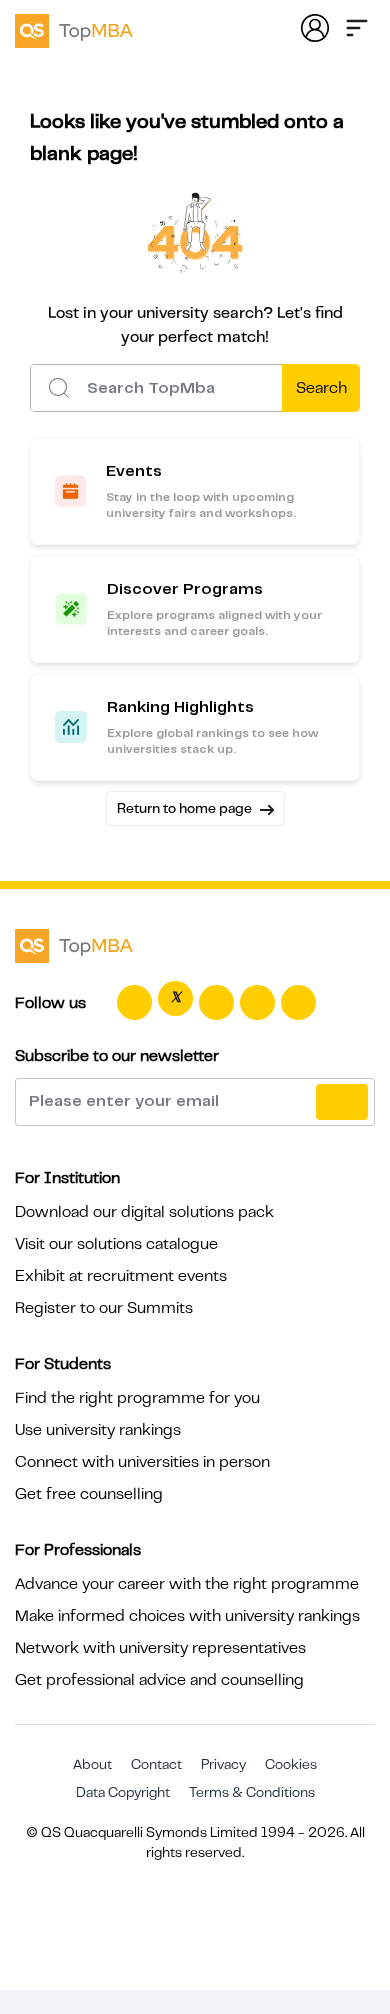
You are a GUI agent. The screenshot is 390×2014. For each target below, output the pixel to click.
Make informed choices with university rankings (187, 1616)
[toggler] (357, 26)
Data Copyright (123, 1792)
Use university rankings (98, 1430)
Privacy (223, 1764)
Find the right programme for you (137, 1398)
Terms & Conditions (252, 1792)
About (92, 1764)
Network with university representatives (160, 1648)
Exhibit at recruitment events (121, 1276)
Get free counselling (89, 1494)
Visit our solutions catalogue (116, 1244)
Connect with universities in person (142, 1462)
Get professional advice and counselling (159, 1680)
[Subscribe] (342, 1102)
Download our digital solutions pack (144, 1212)
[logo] (74, 28)
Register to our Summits (104, 1308)
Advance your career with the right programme (187, 1584)
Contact (156, 1764)
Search (321, 388)
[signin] (315, 26)
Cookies (291, 1764)
